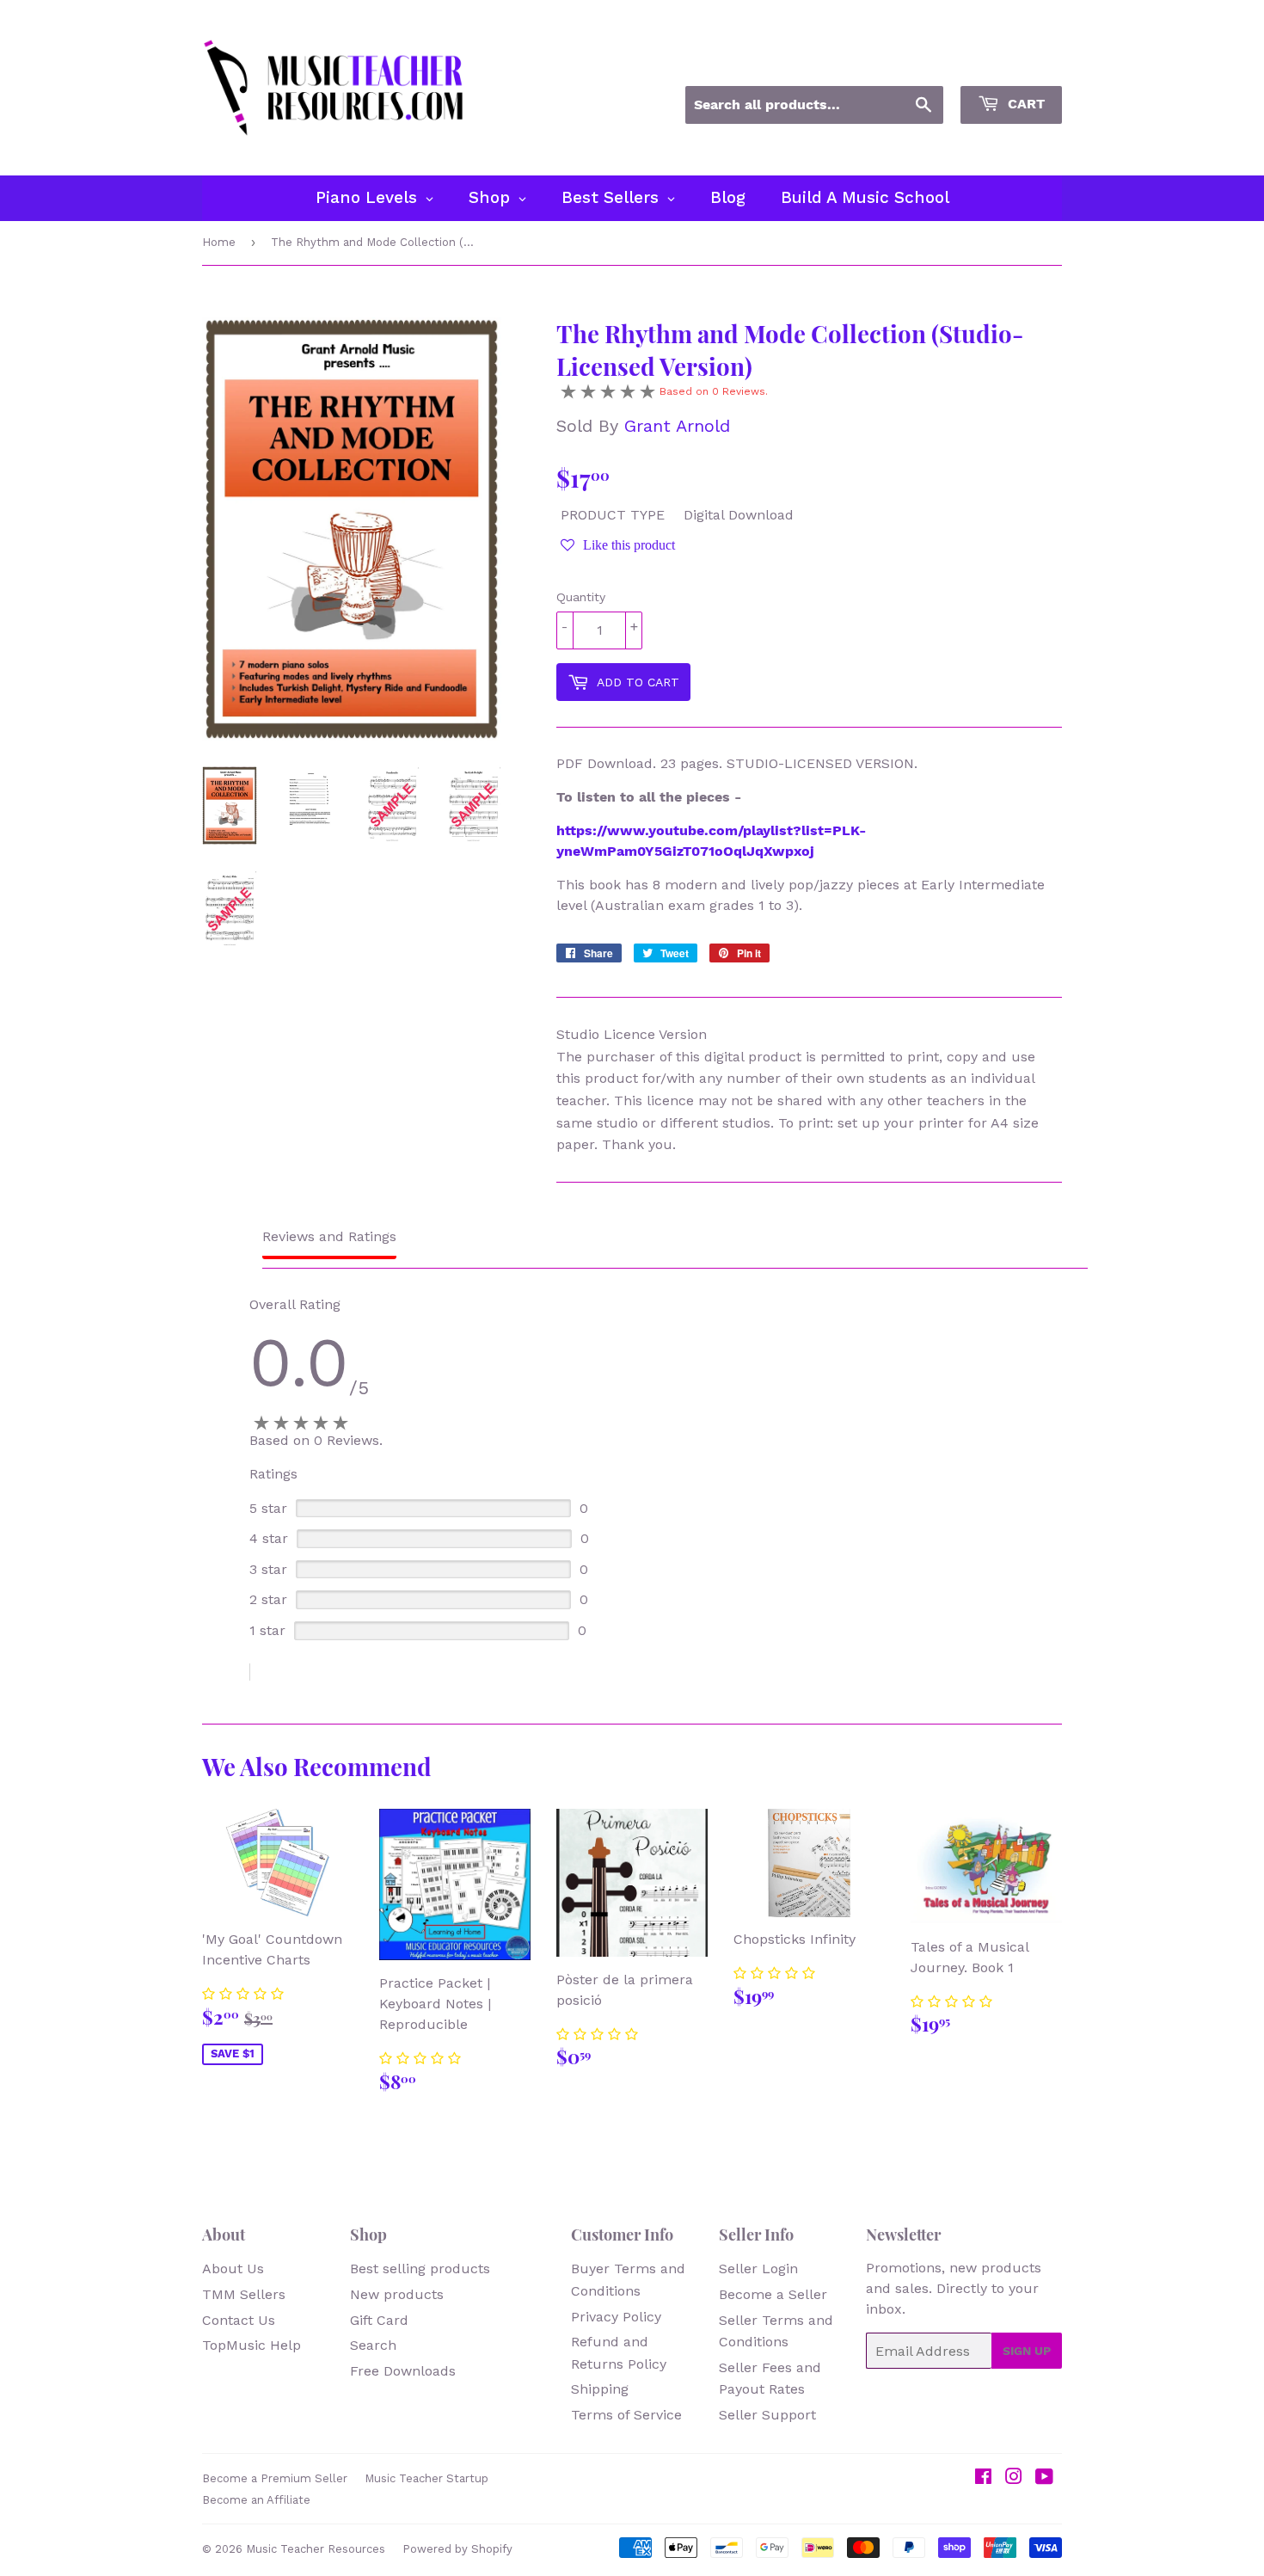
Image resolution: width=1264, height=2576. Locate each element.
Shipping (600, 2389)
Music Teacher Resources (316, 2549)
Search (373, 2345)
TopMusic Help (252, 2345)
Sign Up (1027, 2351)
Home (219, 242)
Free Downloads (403, 2371)
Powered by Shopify (457, 2549)
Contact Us (239, 2320)
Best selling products (420, 2269)
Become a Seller (773, 2294)
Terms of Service (626, 2415)
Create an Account (1009, 63)
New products (397, 2294)
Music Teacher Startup (426, 2478)
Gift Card (379, 2320)
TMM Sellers (244, 2294)
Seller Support (767, 2415)
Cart (1024, 104)
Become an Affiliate (256, 2500)
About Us (233, 2269)
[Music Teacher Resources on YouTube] (1044, 2478)
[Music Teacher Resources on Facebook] (983, 2478)
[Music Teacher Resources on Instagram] (1014, 2478)
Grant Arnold (677, 426)
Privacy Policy (616, 2317)
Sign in (907, 63)
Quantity (581, 597)
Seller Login (758, 2269)
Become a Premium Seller (275, 2478)
